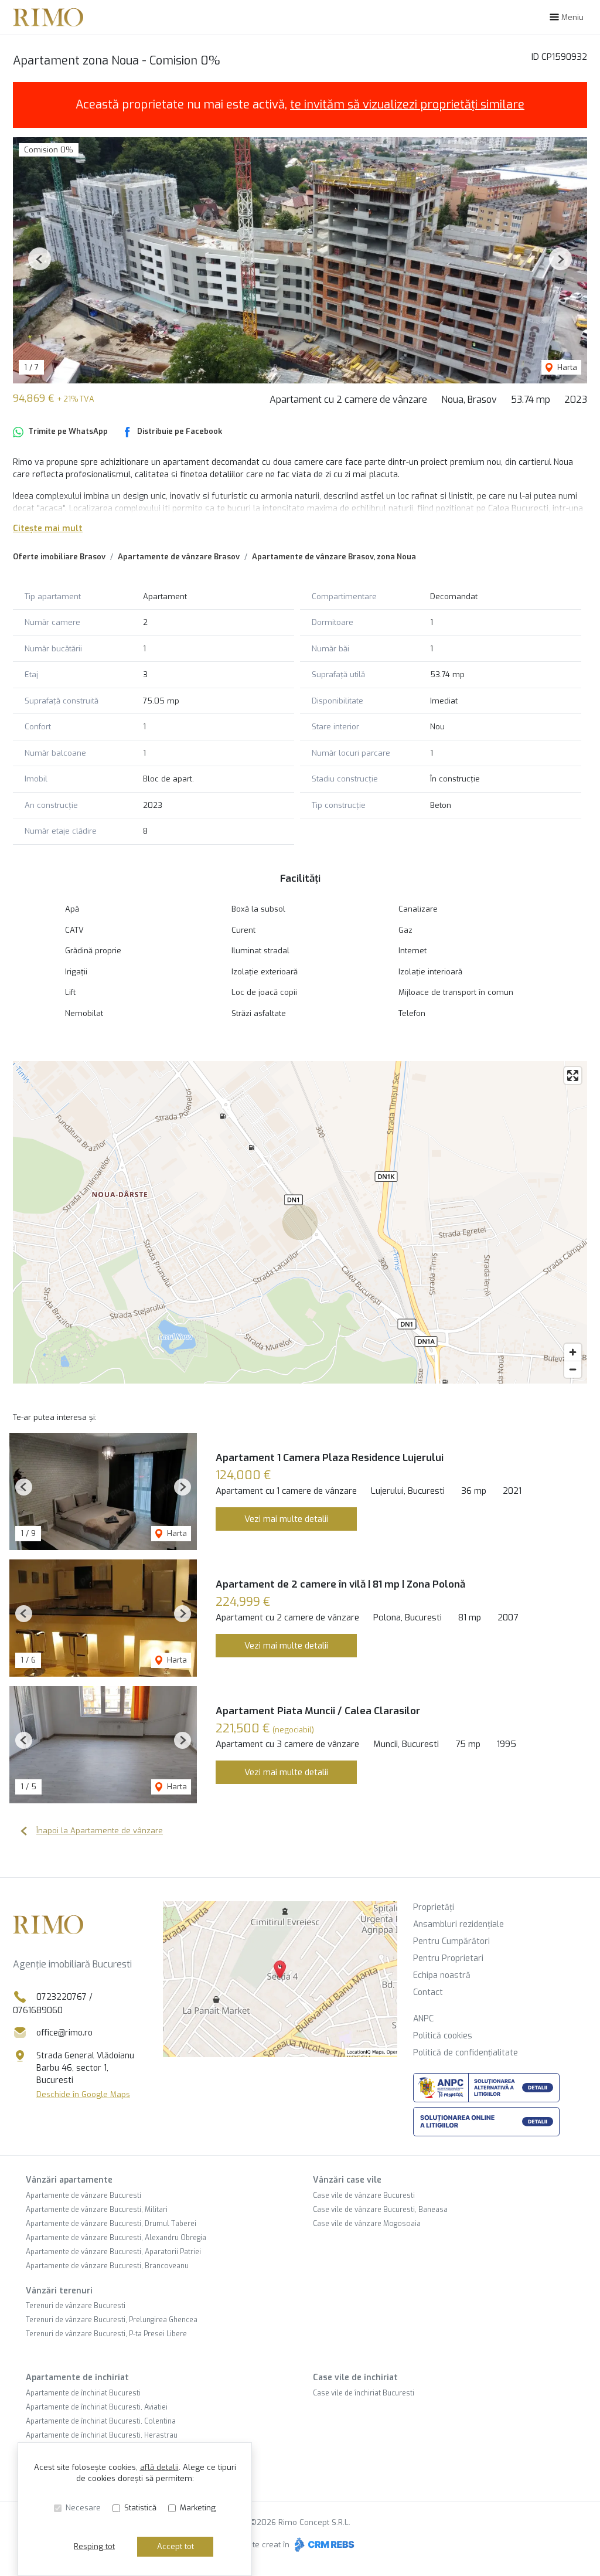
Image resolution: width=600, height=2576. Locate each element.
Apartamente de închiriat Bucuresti (83, 2393)
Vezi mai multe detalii (286, 1519)
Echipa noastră (442, 1975)
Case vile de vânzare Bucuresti (364, 2196)
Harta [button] (566, 367)
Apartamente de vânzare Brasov (179, 557)
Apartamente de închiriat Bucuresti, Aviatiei (97, 2407)
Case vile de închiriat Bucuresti (364, 2393)
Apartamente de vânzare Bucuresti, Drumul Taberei (111, 2224)
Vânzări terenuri (59, 2291)
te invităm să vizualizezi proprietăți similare (407, 105)
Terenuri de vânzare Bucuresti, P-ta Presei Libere (106, 2334)
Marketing (198, 2508)
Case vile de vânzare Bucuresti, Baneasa (380, 2210)
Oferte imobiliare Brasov (59, 557)
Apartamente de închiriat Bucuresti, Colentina (101, 2421)
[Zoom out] (573, 1369)
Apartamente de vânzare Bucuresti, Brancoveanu (107, 2266)
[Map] (300, 1222)
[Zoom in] (573, 1352)
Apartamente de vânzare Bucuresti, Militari (97, 2210)
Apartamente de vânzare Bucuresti (83, 2196)
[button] (40, 259)
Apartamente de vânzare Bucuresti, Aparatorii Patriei (113, 2252)
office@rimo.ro (64, 2033)
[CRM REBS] (323, 2545)
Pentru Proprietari (448, 1958)
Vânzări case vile (347, 2180)
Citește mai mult (48, 529)
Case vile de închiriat (355, 2378)
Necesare (83, 2508)
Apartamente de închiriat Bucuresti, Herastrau (102, 2435)
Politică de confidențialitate (466, 2053)
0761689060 (38, 2011)
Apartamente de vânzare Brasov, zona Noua (334, 557)
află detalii (159, 2467)
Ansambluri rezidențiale (458, 1924)
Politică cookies (443, 2036)
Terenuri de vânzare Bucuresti (76, 2306)
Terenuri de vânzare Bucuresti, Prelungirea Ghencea (112, 2320)
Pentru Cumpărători (451, 1941)
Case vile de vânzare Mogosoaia (367, 2224)
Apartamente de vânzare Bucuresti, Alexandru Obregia (116, 2238)
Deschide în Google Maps (83, 2094)
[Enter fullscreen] (573, 1075)
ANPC (423, 2019)
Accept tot (175, 2546)
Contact (428, 1992)
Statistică (140, 2508)
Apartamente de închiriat (77, 2378)
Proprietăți (434, 1907)
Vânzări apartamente (69, 2180)
